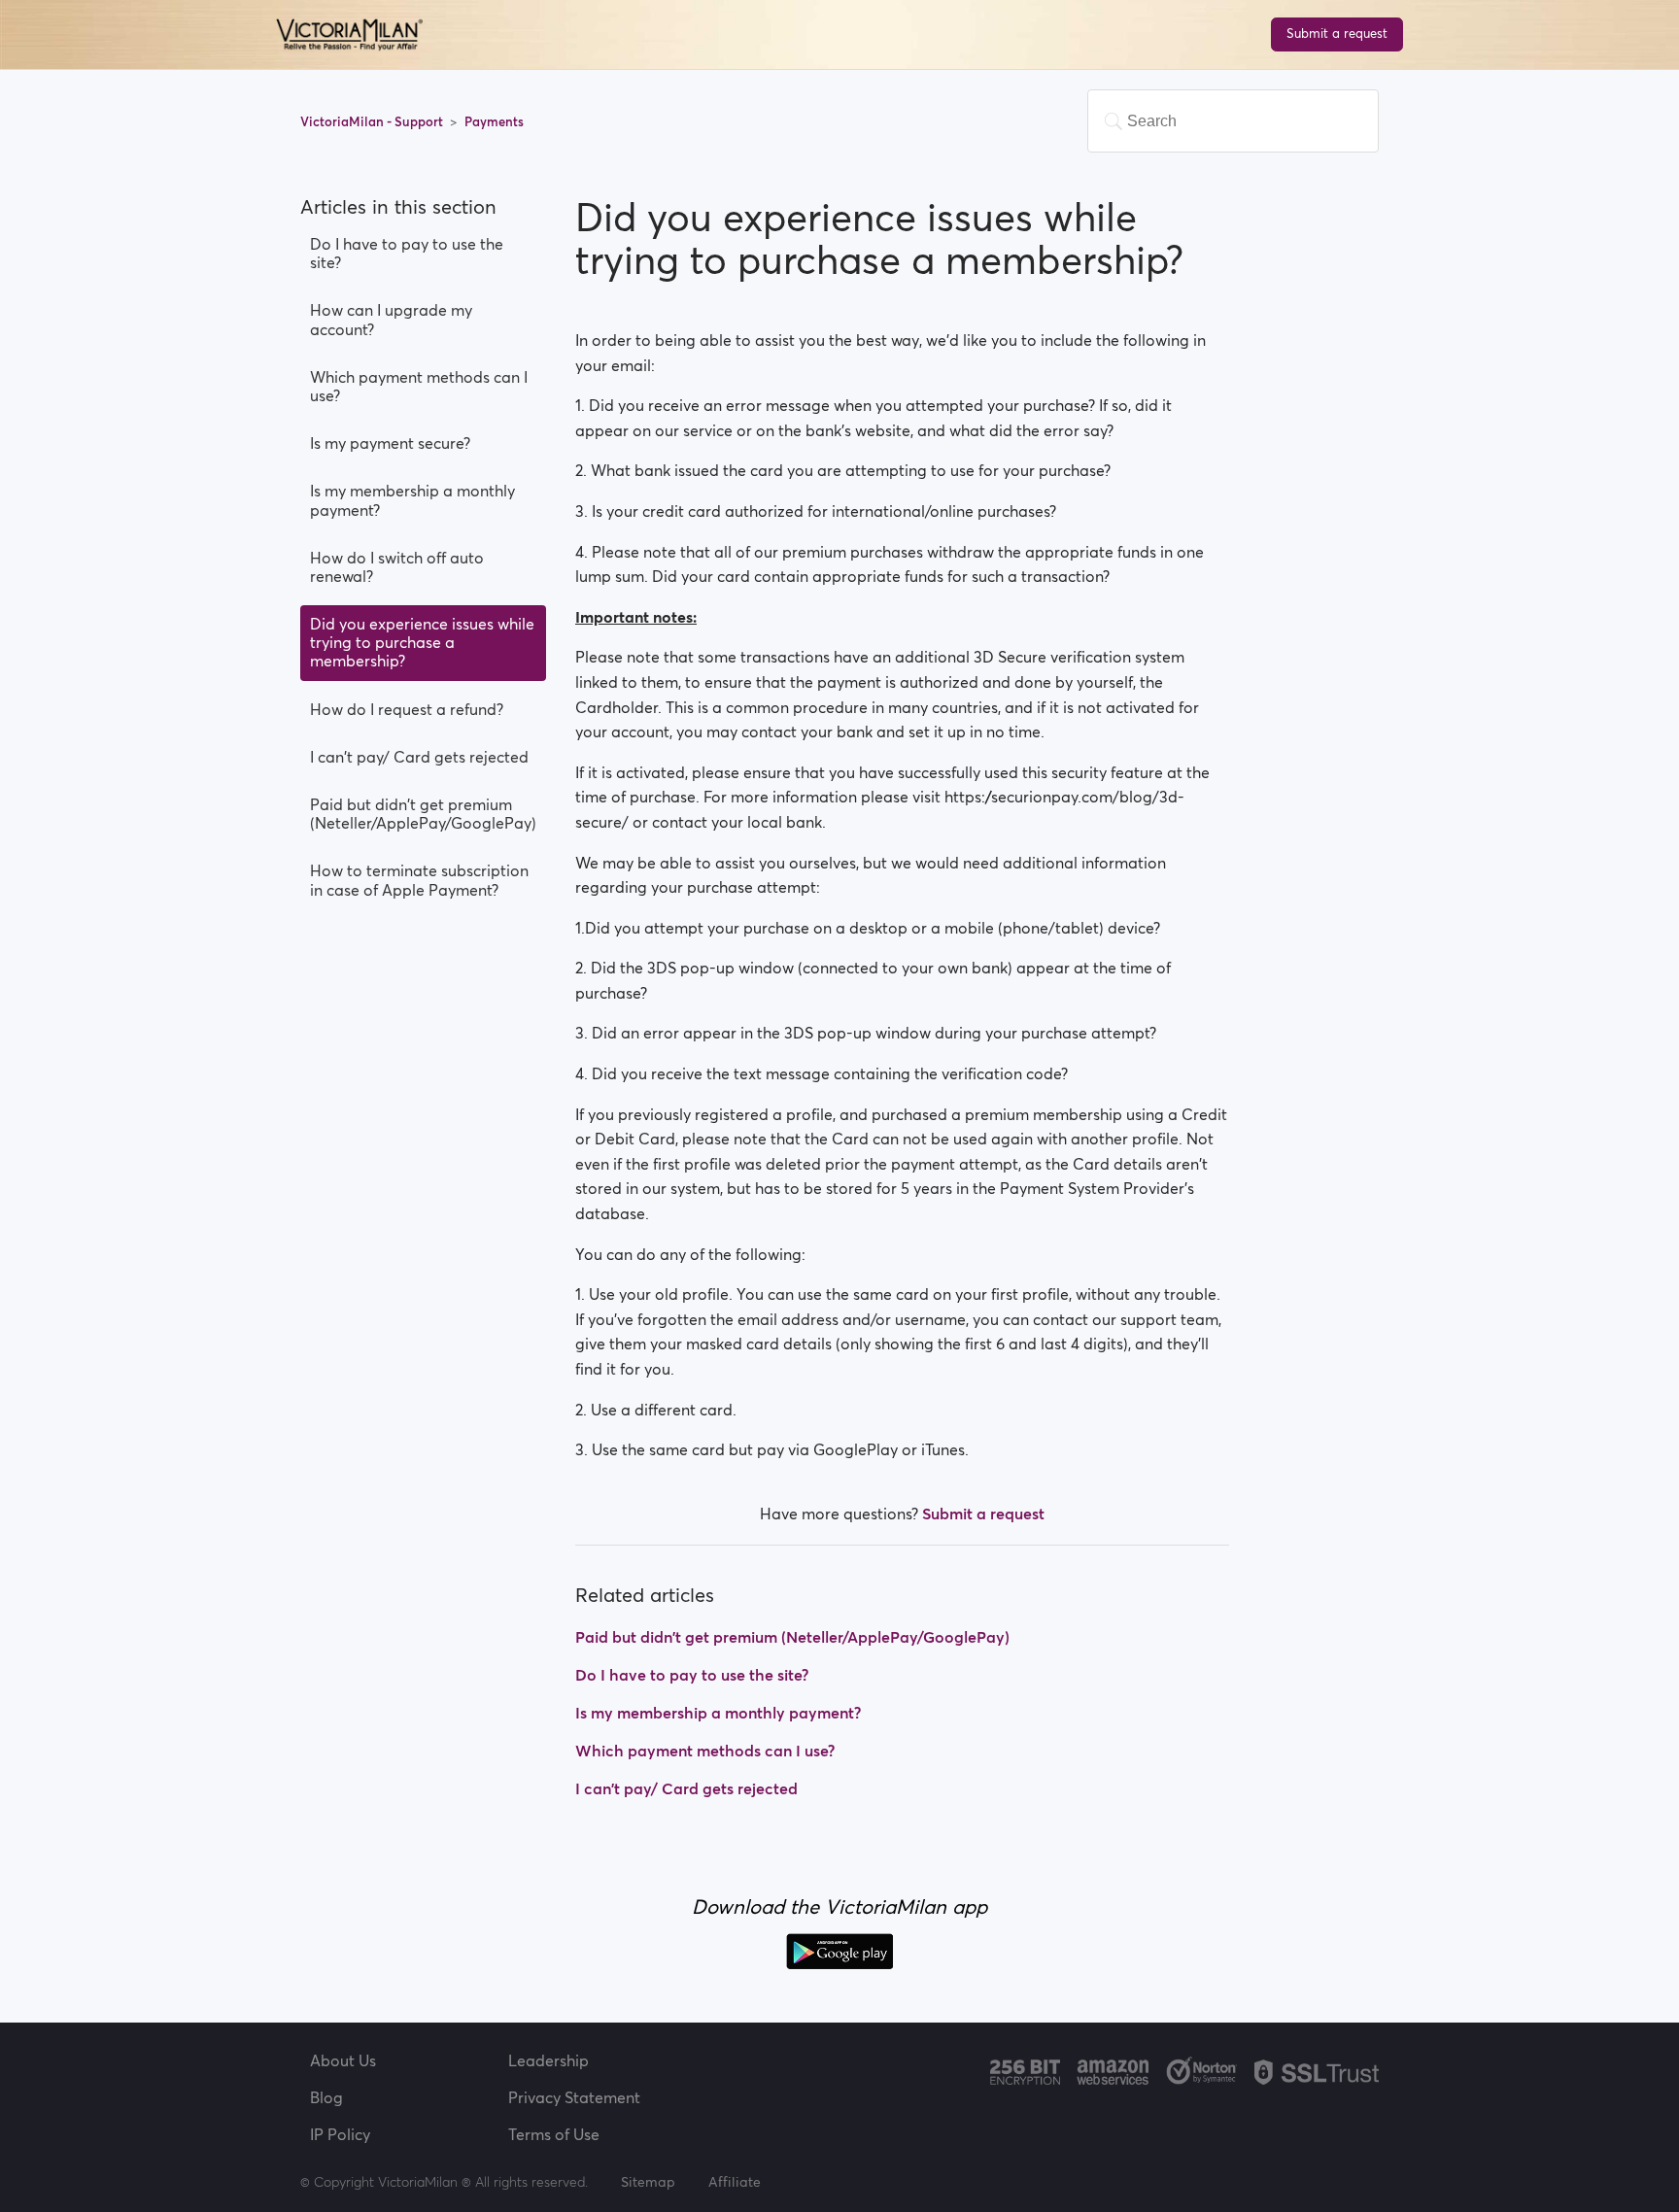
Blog (326, 2097)
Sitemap (648, 2182)
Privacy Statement (574, 2097)
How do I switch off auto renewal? (397, 567)
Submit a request (1337, 34)
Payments (494, 122)
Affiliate (735, 2182)
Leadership (548, 2060)
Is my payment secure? (390, 443)
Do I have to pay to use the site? (407, 253)
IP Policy (340, 2134)
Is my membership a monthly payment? (412, 500)
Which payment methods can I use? (419, 386)
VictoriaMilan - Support (373, 122)
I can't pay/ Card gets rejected (419, 757)
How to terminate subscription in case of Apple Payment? (419, 880)
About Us (343, 2060)
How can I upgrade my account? (391, 319)
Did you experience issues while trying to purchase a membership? (422, 642)
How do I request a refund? (407, 709)
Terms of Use (554, 2134)
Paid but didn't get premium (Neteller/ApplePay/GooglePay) (423, 814)
